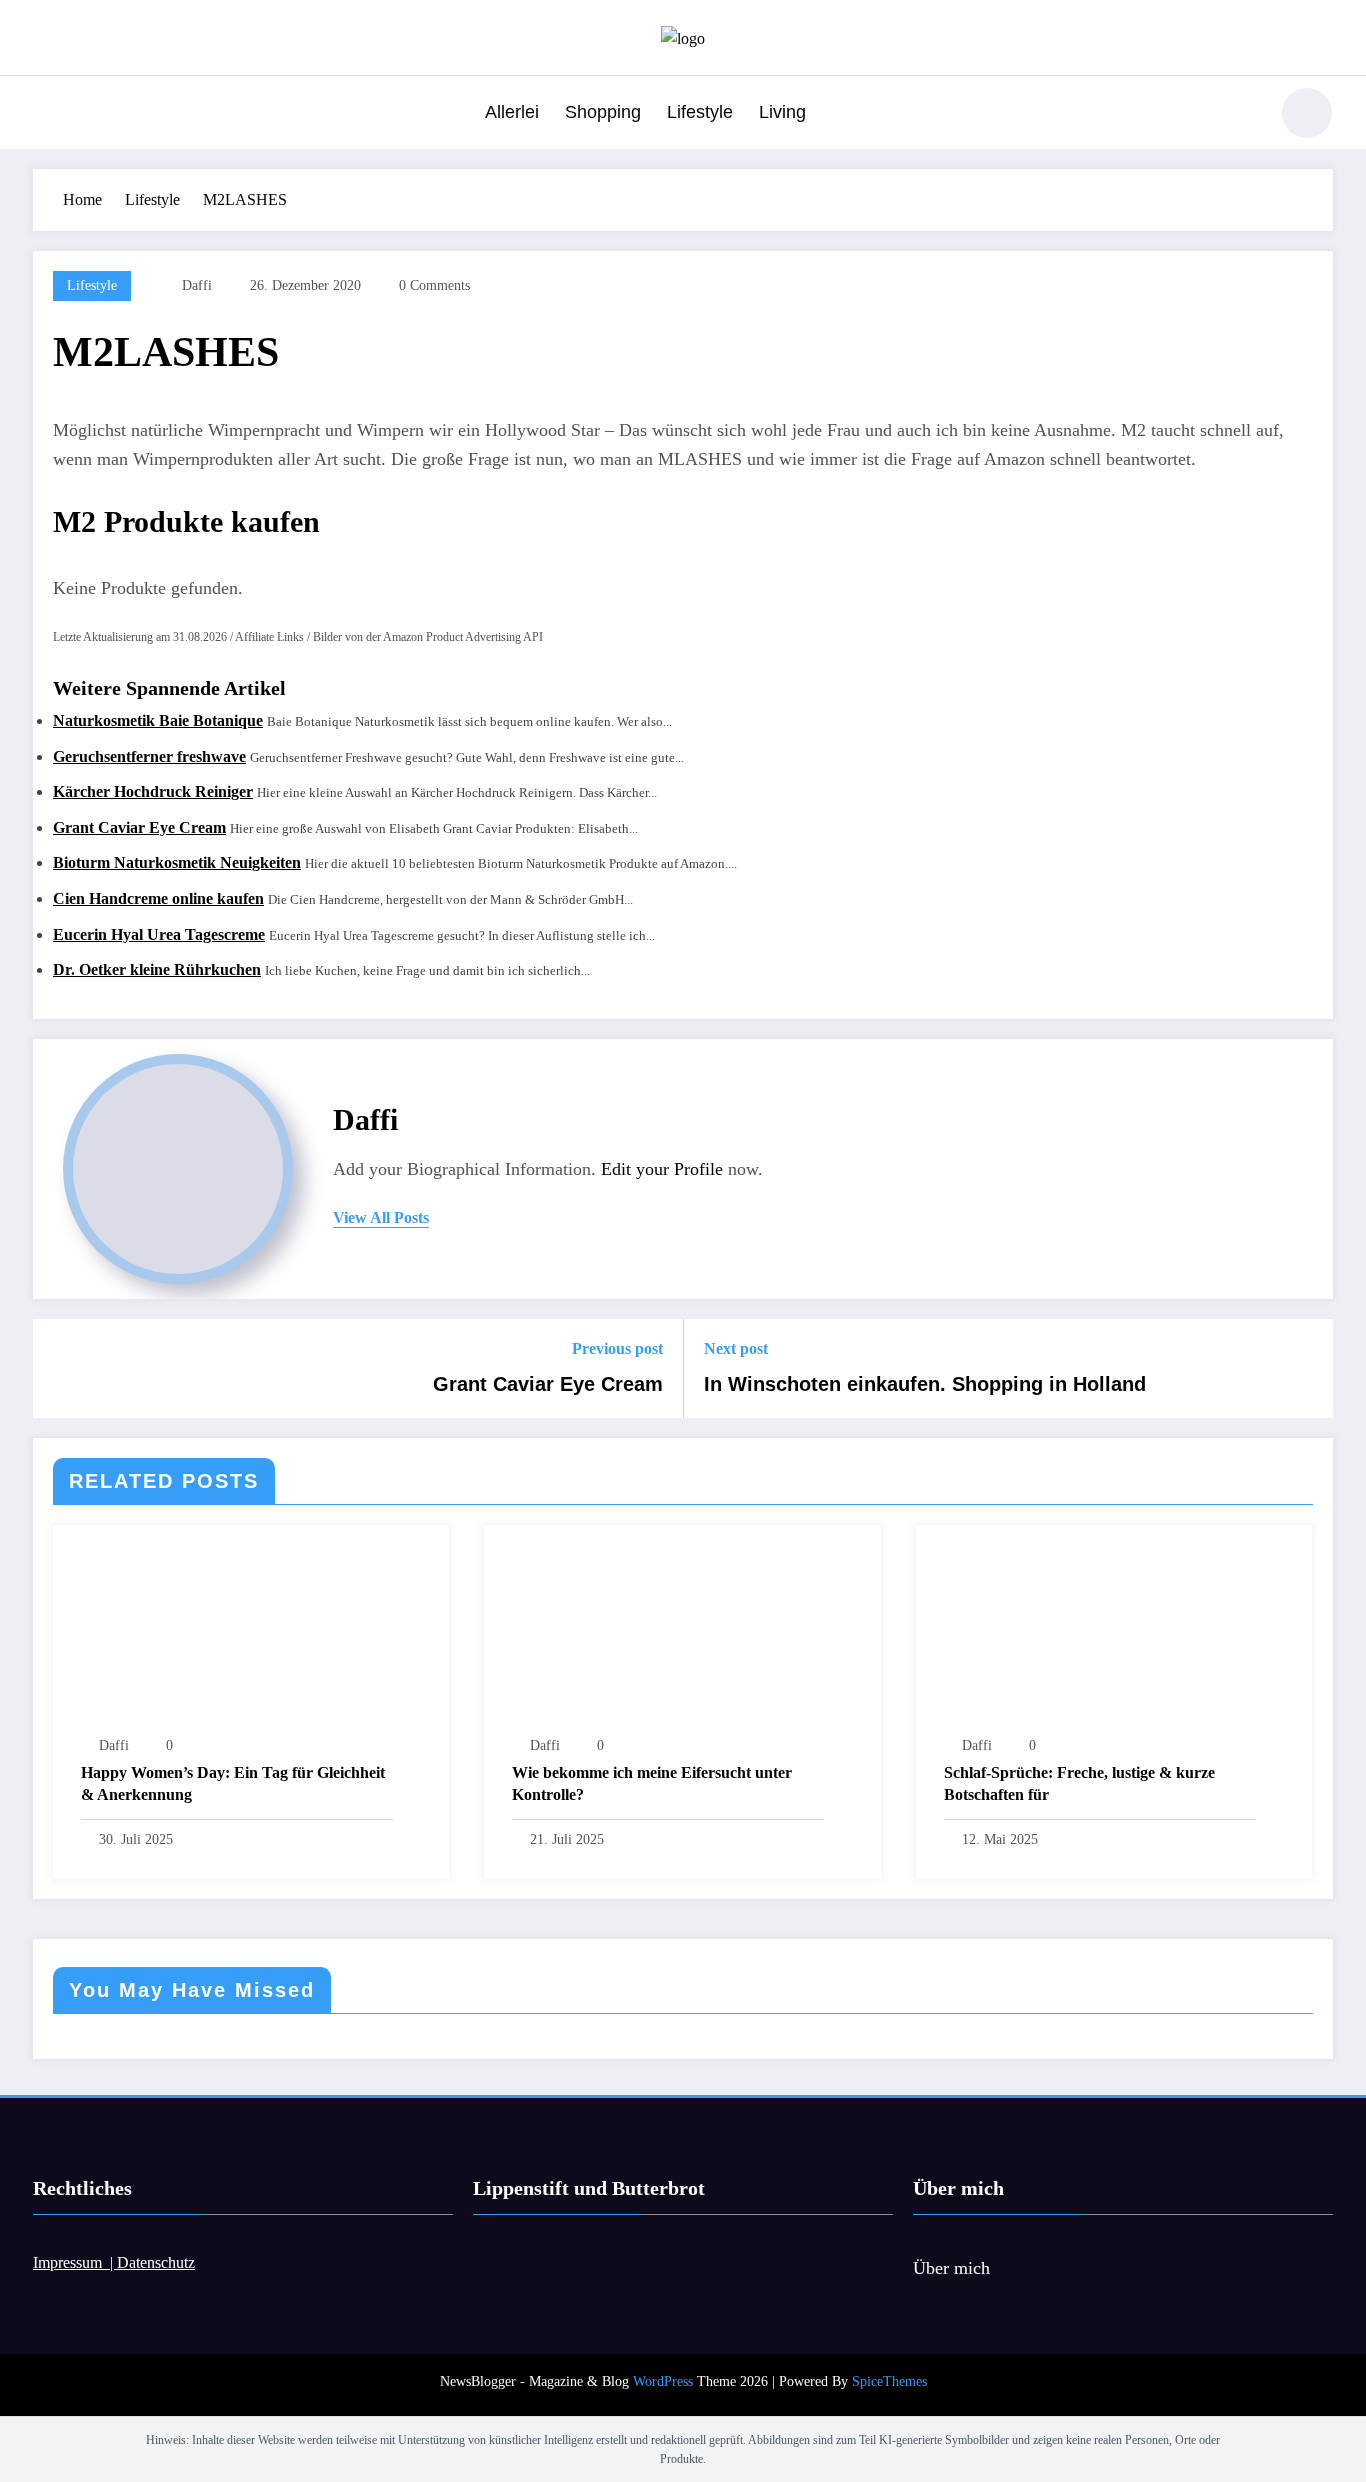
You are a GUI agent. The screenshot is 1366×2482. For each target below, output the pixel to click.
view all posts (381, 1217)
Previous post (617, 1348)
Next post (736, 1348)
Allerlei (512, 112)
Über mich (951, 2268)
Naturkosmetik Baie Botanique (158, 720)
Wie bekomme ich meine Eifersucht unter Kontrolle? (652, 1783)
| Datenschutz (152, 2262)
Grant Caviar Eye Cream (139, 827)
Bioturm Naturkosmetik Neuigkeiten (177, 862)
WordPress (663, 2381)
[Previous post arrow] (61, 1369)
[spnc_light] (1307, 113)
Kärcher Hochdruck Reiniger (153, 791)
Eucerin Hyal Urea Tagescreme (159, 934)
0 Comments (434, 285)
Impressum (71, 2262)
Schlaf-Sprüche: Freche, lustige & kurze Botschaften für (1079, 1783)
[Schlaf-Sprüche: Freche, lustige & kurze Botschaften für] (1114, 1635)
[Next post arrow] (1305, 1369)
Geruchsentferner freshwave (149, 756)
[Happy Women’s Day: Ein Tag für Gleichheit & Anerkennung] (251, 1635)
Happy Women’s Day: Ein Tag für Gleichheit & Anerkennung (233, 1783)
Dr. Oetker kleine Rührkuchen (157, 969)
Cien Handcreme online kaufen (158, 898)
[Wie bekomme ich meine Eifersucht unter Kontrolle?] (682, 1635)
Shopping (603, 112)
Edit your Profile (662, 1169)
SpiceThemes (889, 2381)
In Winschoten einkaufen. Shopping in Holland (925, 1384)
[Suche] (1242, 116)
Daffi (197, 285)
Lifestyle (700, 112)
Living (782, 112)
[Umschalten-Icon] (48, 115)
